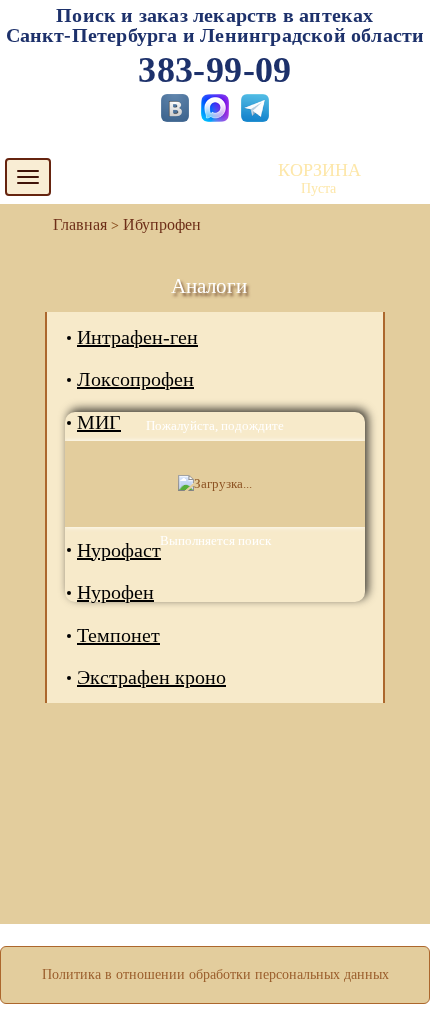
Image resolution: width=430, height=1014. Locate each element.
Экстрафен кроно (151, 677)
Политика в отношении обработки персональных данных (215, 974)
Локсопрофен (135, 379)
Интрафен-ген (137, 337)
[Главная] (72, 224)
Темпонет (118, 635)
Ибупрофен (162, 224)
